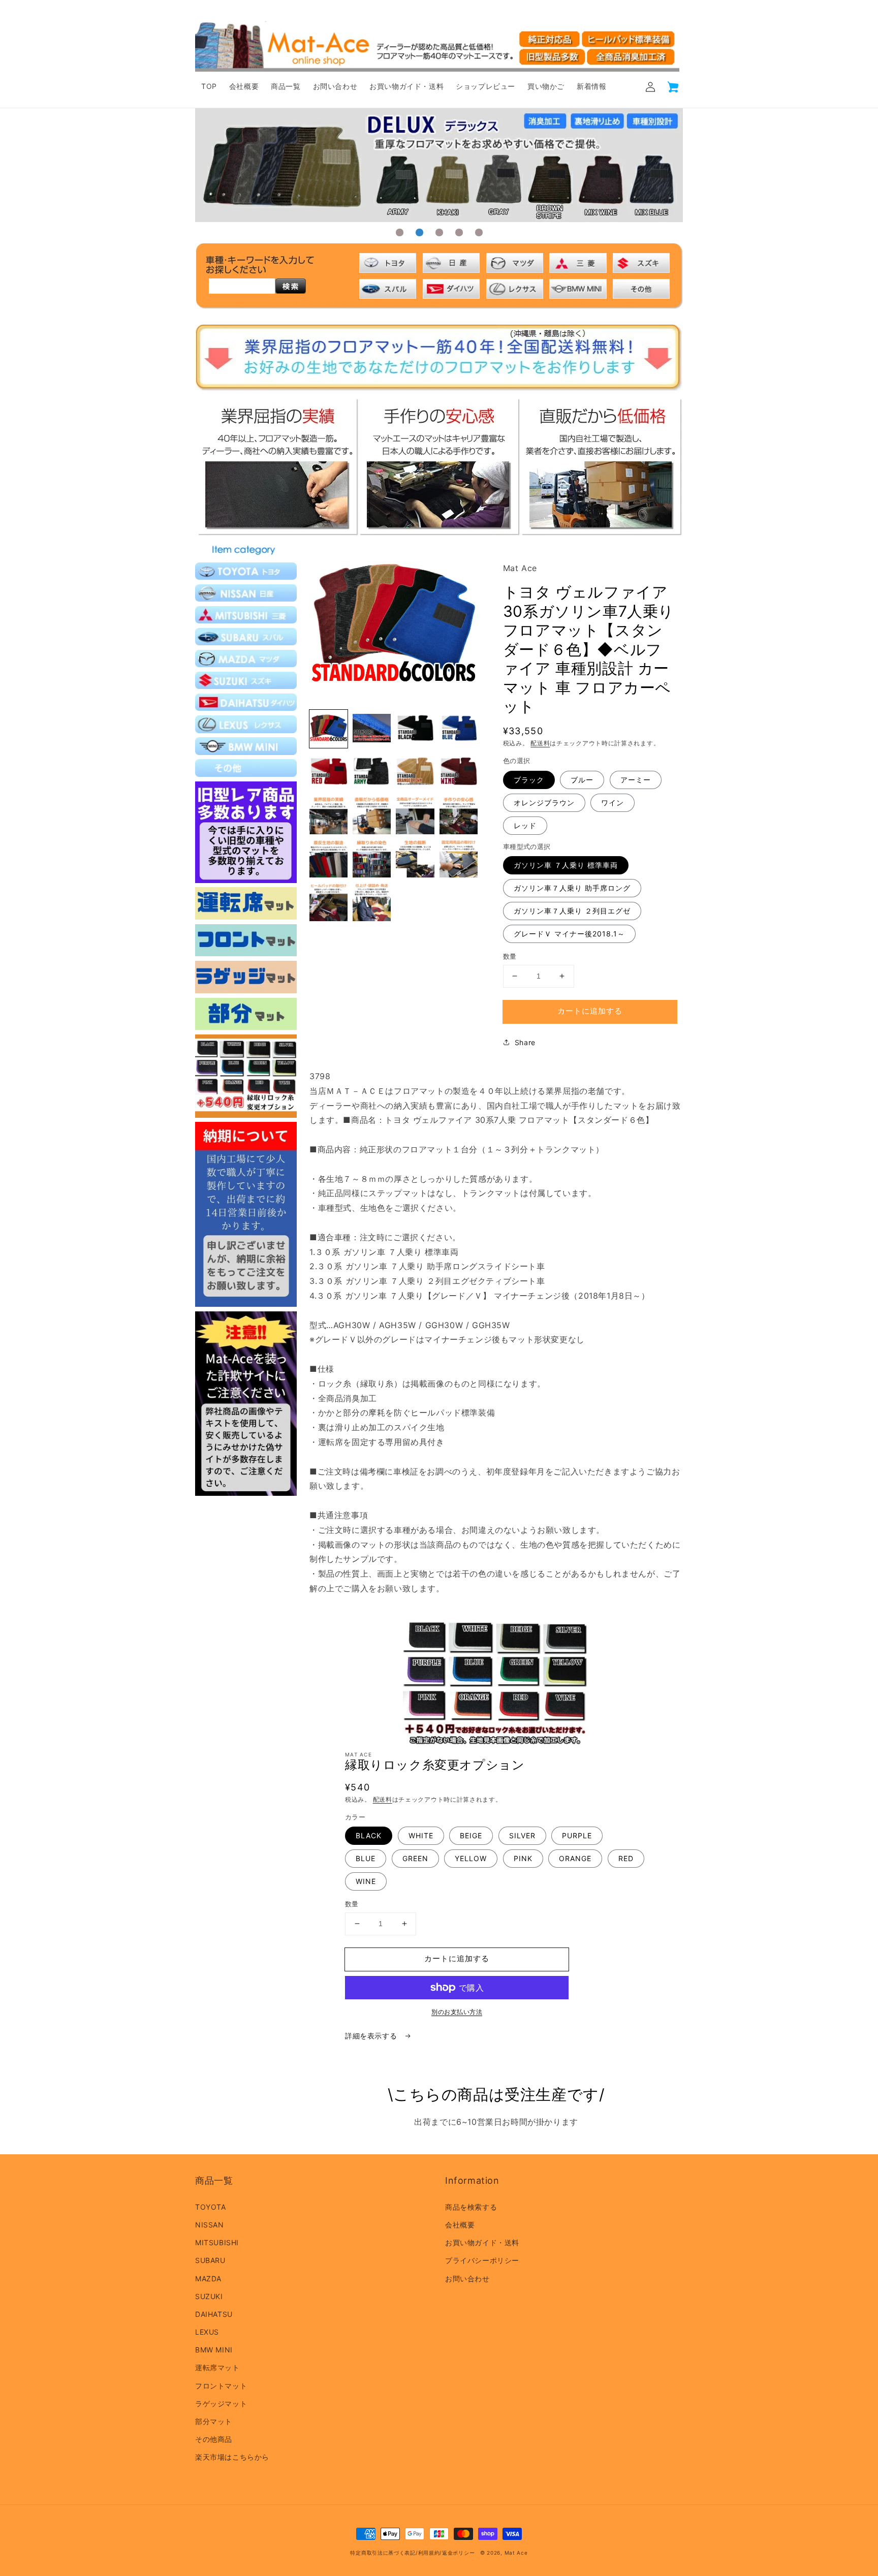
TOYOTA (211, 2207)
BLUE (366, 1858)
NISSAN (210, 2225)
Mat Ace (516, 2553)
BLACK (369, 1835)
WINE (366, 1881)
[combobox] (242, 286)
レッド (525, 825)
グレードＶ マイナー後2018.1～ (569, 934)
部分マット (214, 2421)
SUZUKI (209, 2296)
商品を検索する (471, 2207)
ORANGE (575, 1858)
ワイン (613, 803)
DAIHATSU (214, 2314)
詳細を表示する (372, 2036)
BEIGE (471, 1835)
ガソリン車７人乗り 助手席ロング (572, 888)
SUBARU (210, 2260)
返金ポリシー (458, 2553)
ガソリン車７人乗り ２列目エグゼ (572, 911)
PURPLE (577, 1835)
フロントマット (221, 2386)
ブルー (582, 780)
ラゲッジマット (221, 2404)
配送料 (540, 743)
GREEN (415, 1858)
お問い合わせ (467, 2279)
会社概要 (460, 2225)
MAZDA (208, 2279)
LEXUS (207, 2332)
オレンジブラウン (544, 803)
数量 (510, 956)
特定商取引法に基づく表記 (383, 2553)
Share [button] (525, 1042)
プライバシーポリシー (482, 2260)
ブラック (529, 780)
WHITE (421, 1835)
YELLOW (471, 1858)
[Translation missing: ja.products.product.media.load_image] (328, 729)
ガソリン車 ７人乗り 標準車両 (566, 865)
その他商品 (214, 2439)
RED (626, 1858)
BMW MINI (214, 2350)
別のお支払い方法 (457, 2012)
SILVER (522, 1835)
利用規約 (429, 2553)
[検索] (291, 286)
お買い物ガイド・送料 (482, 2242)
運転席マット (217, 2367)
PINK (523, 1858)
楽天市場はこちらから (232, 2457)
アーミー (636, 780)
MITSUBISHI (217, 2242)
